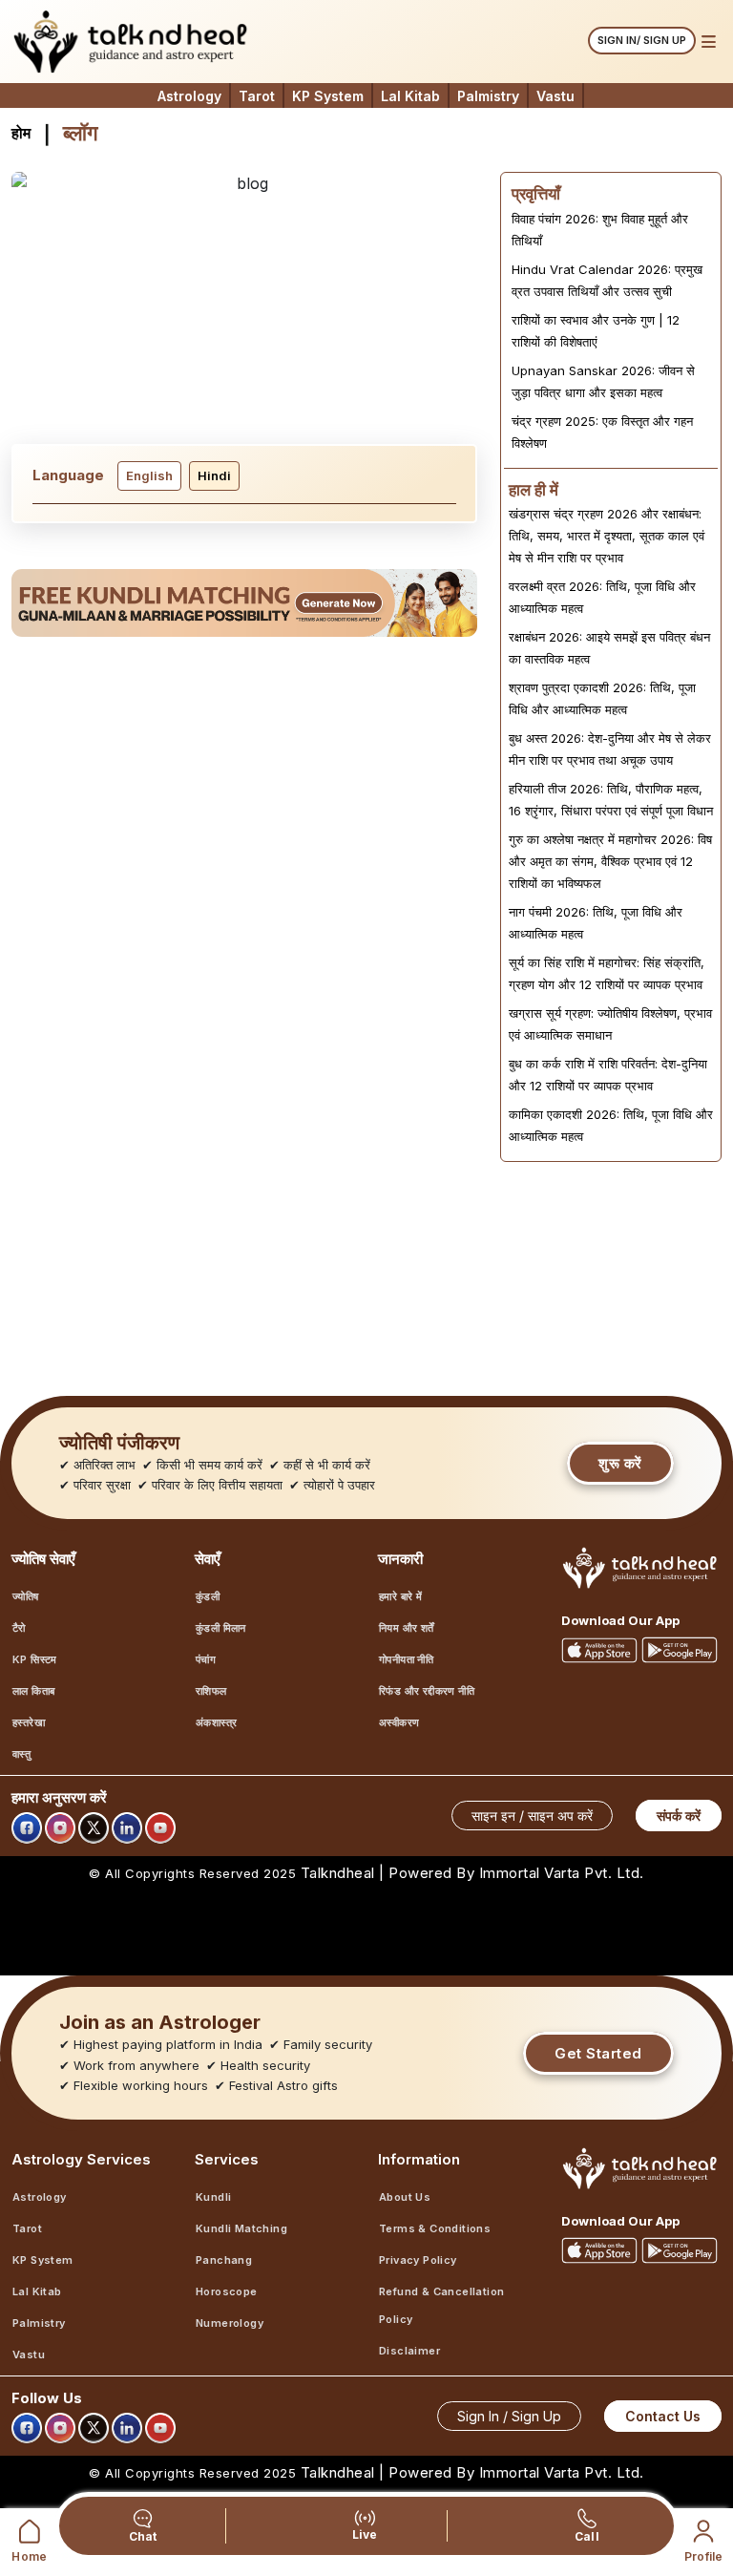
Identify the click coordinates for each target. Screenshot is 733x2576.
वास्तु (21, 1754)
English (149, 475)
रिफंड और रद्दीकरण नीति (427, 1691)
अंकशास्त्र (216, 1722)
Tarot (257, 96)
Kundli (213, 2197)
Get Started (598, 2053)
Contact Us (663, 2416)
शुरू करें (620, 1463)
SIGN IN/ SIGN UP (642, 40)
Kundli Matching (241, 2228)
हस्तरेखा (29, 1722)
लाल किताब (33, 1691)
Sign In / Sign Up (509, 2416)
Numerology (230, 2323)
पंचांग (206, 1659)
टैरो (19, 1628)
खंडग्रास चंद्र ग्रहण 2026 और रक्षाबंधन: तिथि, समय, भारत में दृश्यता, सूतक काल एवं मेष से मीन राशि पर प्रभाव (607, 536)
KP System (328, 96)
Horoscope (227, 2291)
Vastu (555, 96)
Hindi (214, 475)
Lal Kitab (410, 96)
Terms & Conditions (435, 2228)
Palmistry (488, 96)
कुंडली (208, 1596)
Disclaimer (409, 2351)
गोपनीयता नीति (406, 1659)
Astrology (189, 96)
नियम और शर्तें (407, 1628)
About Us (405, 2197)
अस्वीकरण (399, 1722)
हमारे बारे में (400, 1596)
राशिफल (211, 1691)
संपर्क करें (679, 1816)
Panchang (224, 2260)
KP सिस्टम (35, 1659)
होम (21, 133)
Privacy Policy (418, 2260)
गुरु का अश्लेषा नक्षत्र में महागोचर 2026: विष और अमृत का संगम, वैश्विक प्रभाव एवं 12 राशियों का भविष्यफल (610, 861)
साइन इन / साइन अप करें (532, 1816)
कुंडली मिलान (221, 1628)
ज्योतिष (26, 1596)
